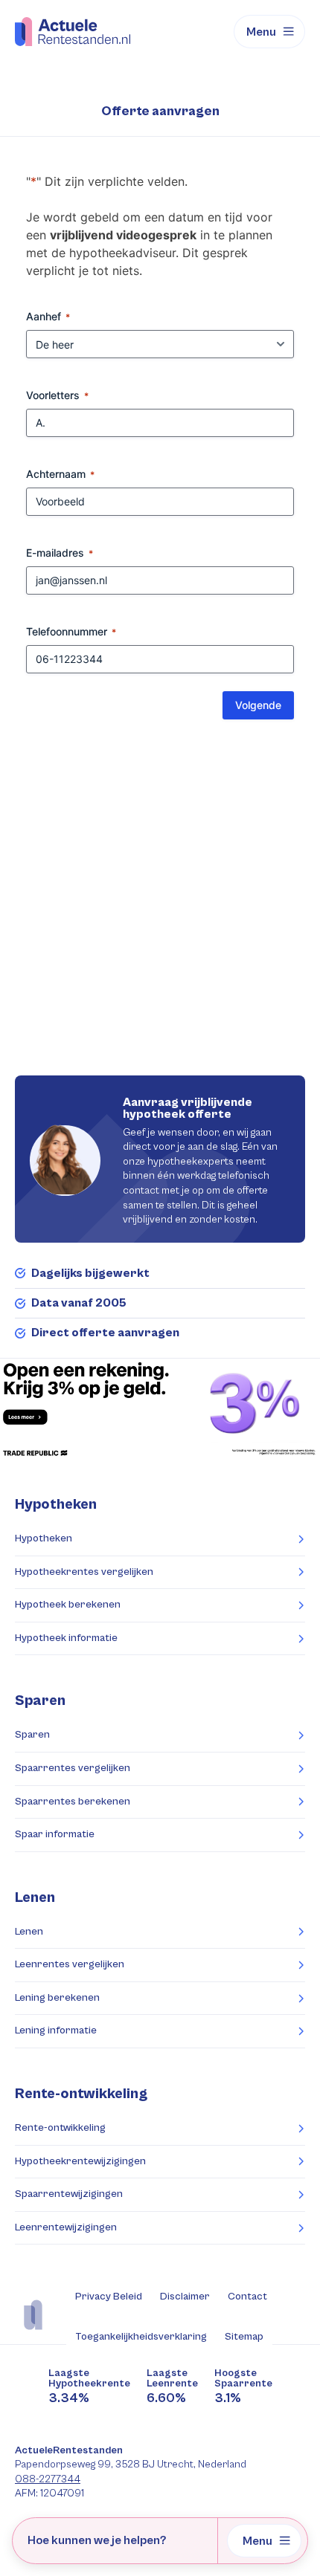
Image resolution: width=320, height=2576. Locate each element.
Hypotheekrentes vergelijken (84, 1572)
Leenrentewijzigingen (66, 2227)
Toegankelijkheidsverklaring (141, 2337)
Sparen (32, 1735)
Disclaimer (185, 2297)
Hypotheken (44, 1538)
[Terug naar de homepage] (73, 31)
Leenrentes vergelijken (70, 1964)
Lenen (29, 1932)
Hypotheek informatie (66, 1638)
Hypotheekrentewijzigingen (80, 2161)
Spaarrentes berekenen (73, 1802)
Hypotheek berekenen (68, 1605)
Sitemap (244, 2337)
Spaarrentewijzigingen (69, 2194)
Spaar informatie (55, 1834)
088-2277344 (48, 2479)
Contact (247, 2297)
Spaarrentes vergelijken (73, 1768)
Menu (261, 32)
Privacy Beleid (109, 2297)
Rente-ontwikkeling (81, 2094)
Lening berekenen (57, 1998)
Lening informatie (56, 2030)
